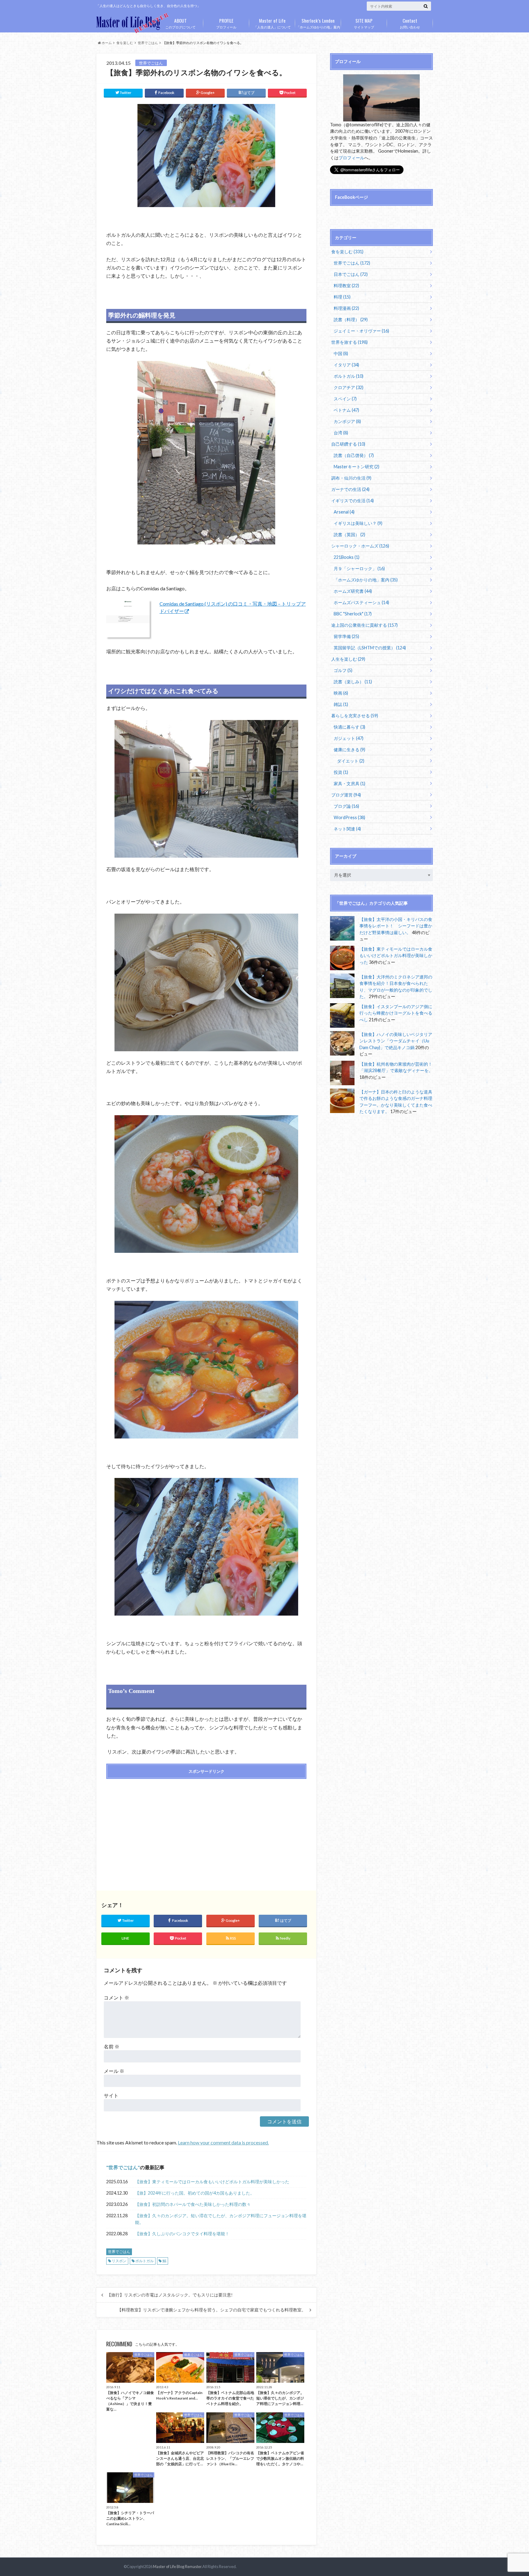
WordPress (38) (349, 817)
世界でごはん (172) (352, 263)
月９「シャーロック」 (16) (359, 568)
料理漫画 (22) (346, 308)
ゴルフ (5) (343, 670)
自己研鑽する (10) (348, 444)
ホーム (106, 43)
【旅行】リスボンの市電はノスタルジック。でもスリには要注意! (170, 2295)
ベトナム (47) (346, 410)
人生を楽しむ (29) (348, 659)
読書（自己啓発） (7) (354, 455)
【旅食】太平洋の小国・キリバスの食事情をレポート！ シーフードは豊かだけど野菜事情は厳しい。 (396, 926)
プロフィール (226, 23)
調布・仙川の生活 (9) (351, 478)
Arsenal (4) (344, 512)
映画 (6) (341, 693)
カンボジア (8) (347, 421)
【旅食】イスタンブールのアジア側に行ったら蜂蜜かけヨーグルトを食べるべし (396, 1013)
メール (114, 2071)
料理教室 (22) (346, 286)
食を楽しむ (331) (347, 252)
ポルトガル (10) (349, 376)
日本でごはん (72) (351, 274)
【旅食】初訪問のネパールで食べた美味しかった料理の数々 (193, 2204)
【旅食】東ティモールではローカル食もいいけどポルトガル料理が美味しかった (212, 2182)
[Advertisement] (155, 1828)
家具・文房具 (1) (349, 783)
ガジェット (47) (349, 738)
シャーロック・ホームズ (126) (360, 546)
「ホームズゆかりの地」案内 (318, 23)
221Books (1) (347, 557)
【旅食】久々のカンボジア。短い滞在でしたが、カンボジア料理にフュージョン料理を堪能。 (221, 2219)
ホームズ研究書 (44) (353, 591)
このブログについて (180, 23)
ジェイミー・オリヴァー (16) (361, 331)
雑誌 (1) (341, 704)
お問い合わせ (410, 23)
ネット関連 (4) (347, 829)
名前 (112, 2046)
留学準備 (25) (346, 636)
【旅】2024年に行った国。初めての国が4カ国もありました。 (195, 2193)
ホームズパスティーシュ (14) (361, 602)
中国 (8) (341, 353)
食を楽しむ (125, 43)
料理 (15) (342, 297)
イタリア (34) (346, 365)
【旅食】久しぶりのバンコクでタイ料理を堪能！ (182, 2234)
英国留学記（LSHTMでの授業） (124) (370, 648)
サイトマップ (364, 23)
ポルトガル (144, 2261)
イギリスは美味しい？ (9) (358, 523)
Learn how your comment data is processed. (223, 2142)
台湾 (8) (341, 433)
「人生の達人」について (272, 23)
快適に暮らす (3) (349, 727)
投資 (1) (341, 772)
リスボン (119, 2261)
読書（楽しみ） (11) (353, 682)
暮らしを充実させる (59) (355, 716)
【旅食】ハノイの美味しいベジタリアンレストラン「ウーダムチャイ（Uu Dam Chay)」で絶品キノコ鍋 (396, 1041)
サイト (111, 2095)
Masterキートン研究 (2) (356, 467)
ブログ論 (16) (346, 806)
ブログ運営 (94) (346, 795)
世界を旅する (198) (349, 342)
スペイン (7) (345, 399)
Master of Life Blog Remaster (177, 2567)
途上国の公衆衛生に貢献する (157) (364, 625)
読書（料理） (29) (351, 319)
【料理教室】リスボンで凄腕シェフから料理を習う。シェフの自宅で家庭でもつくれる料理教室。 (212, 2310)
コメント (116, 1997)
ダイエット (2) (351, 761)
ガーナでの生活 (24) (350, 489)
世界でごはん (148, 43)
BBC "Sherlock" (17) (353, 614)
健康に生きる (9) (349, 750)
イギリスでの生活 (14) (353, 501)
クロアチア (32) (349, 387)
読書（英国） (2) (349, 535)
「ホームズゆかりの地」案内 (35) (366, 580)
